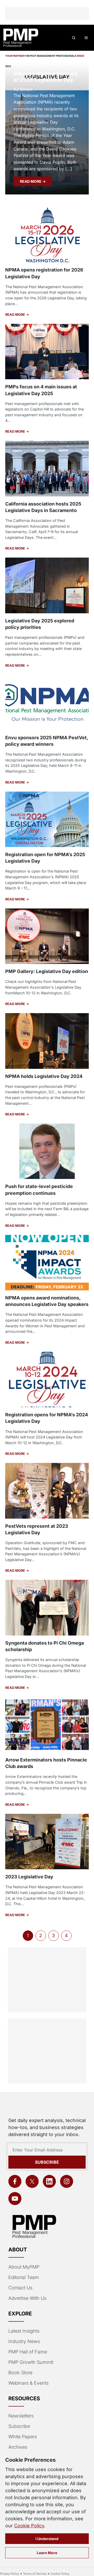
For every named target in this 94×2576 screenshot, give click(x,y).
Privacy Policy (10, 2574)
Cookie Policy (29, 2526)
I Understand (47, 2539)
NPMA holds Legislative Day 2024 (44, 1076)
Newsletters (21, 2416)
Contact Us (20, 2288)
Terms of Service (35, 2574)
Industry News (24, 2341)
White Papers (23, 2437)
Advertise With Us (27, 2298)
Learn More (47, 2553)
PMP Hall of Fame (28, 2352)
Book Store (20, 2373)
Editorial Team (24, 2277)
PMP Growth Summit (31, 2362)
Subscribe (47, 2162)
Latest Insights (24, 2331)
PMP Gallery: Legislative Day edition (47, 971)
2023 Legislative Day (29, 1877)
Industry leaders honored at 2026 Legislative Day (46, 77)
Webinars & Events (28, 2383)
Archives (18, 2447)
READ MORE (31, 181)
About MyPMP (24, 2267)
